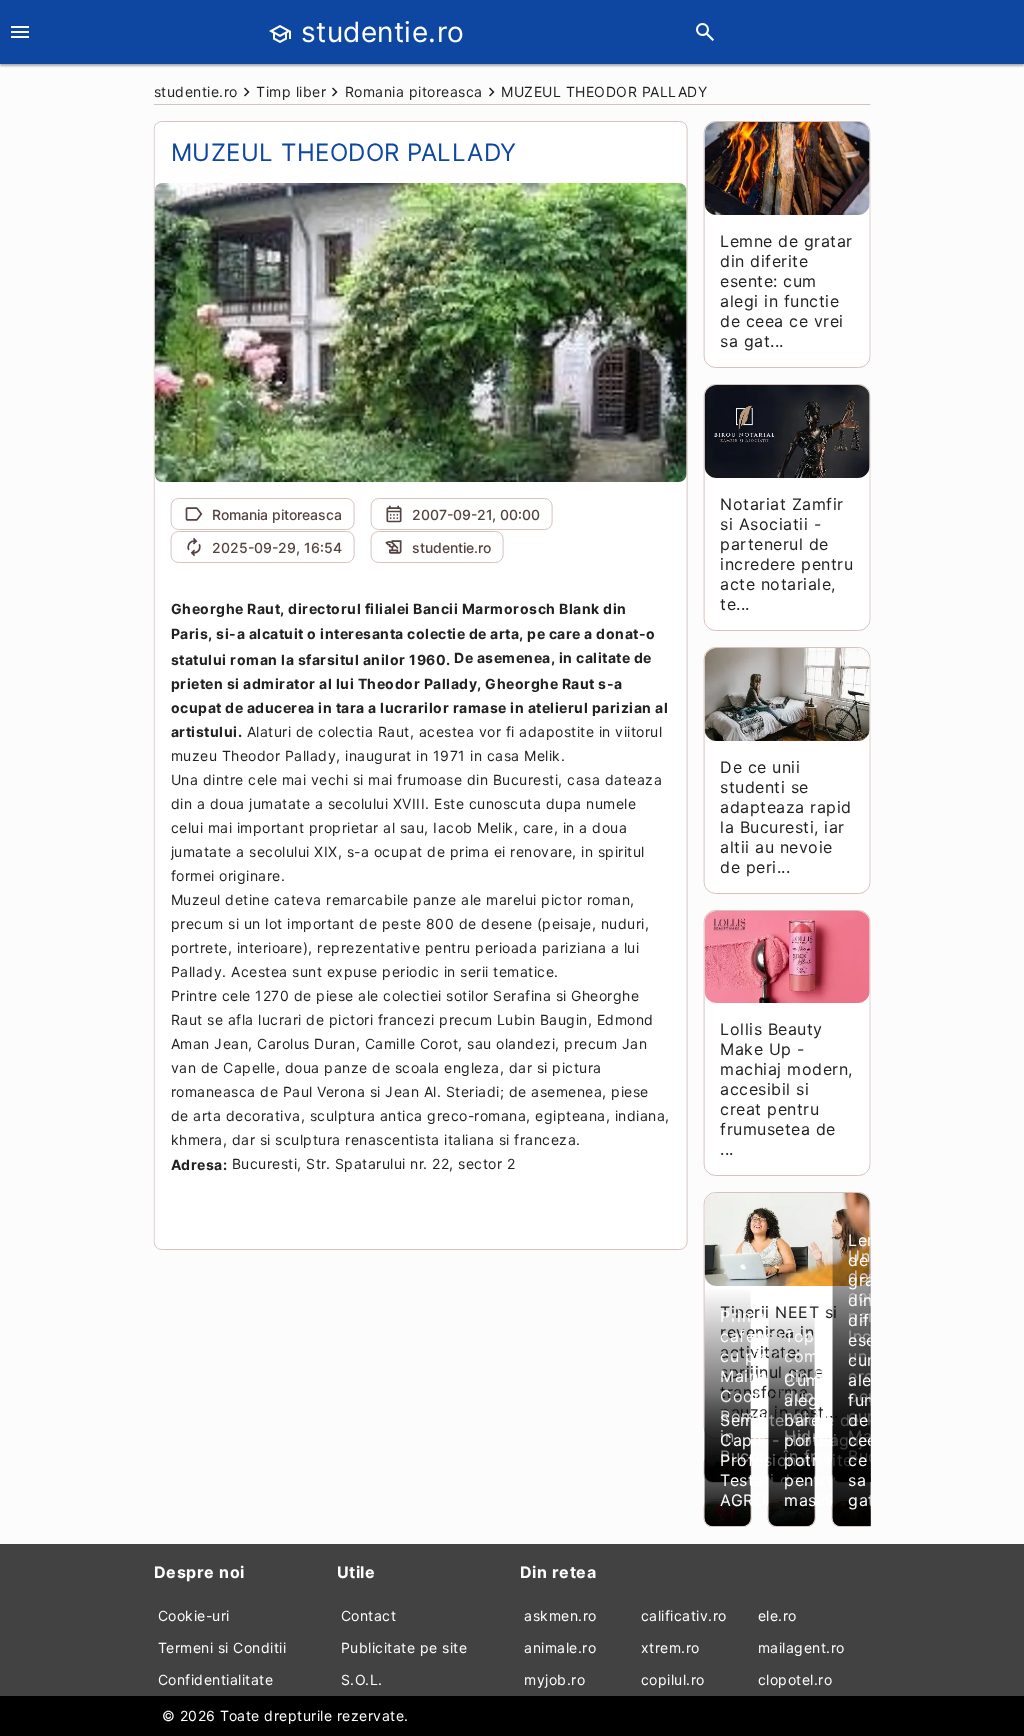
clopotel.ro (795, 1679)
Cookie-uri (194, 1615)
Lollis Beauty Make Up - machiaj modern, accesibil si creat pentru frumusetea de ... (786, 1089)
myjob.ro (554, 1679)
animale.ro (560, 1647)
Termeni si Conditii (222, 1647)
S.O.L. (362, 1679)
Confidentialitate (216, 1679)
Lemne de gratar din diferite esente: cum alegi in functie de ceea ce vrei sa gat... (786, 291)
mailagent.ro (801, 1647)
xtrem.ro (670, 1647)
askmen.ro (560, 1615)
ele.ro (777, 1615)
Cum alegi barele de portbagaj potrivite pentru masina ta (824, 1440)
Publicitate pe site (404, 1647)
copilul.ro (673, 1679)
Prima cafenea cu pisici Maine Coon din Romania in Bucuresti (757, 1386)
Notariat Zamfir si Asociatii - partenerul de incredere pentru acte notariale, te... (786, 554)
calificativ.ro (684, 1615)
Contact (369, 1615)
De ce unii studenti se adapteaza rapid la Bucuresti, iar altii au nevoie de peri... (786, 817)
